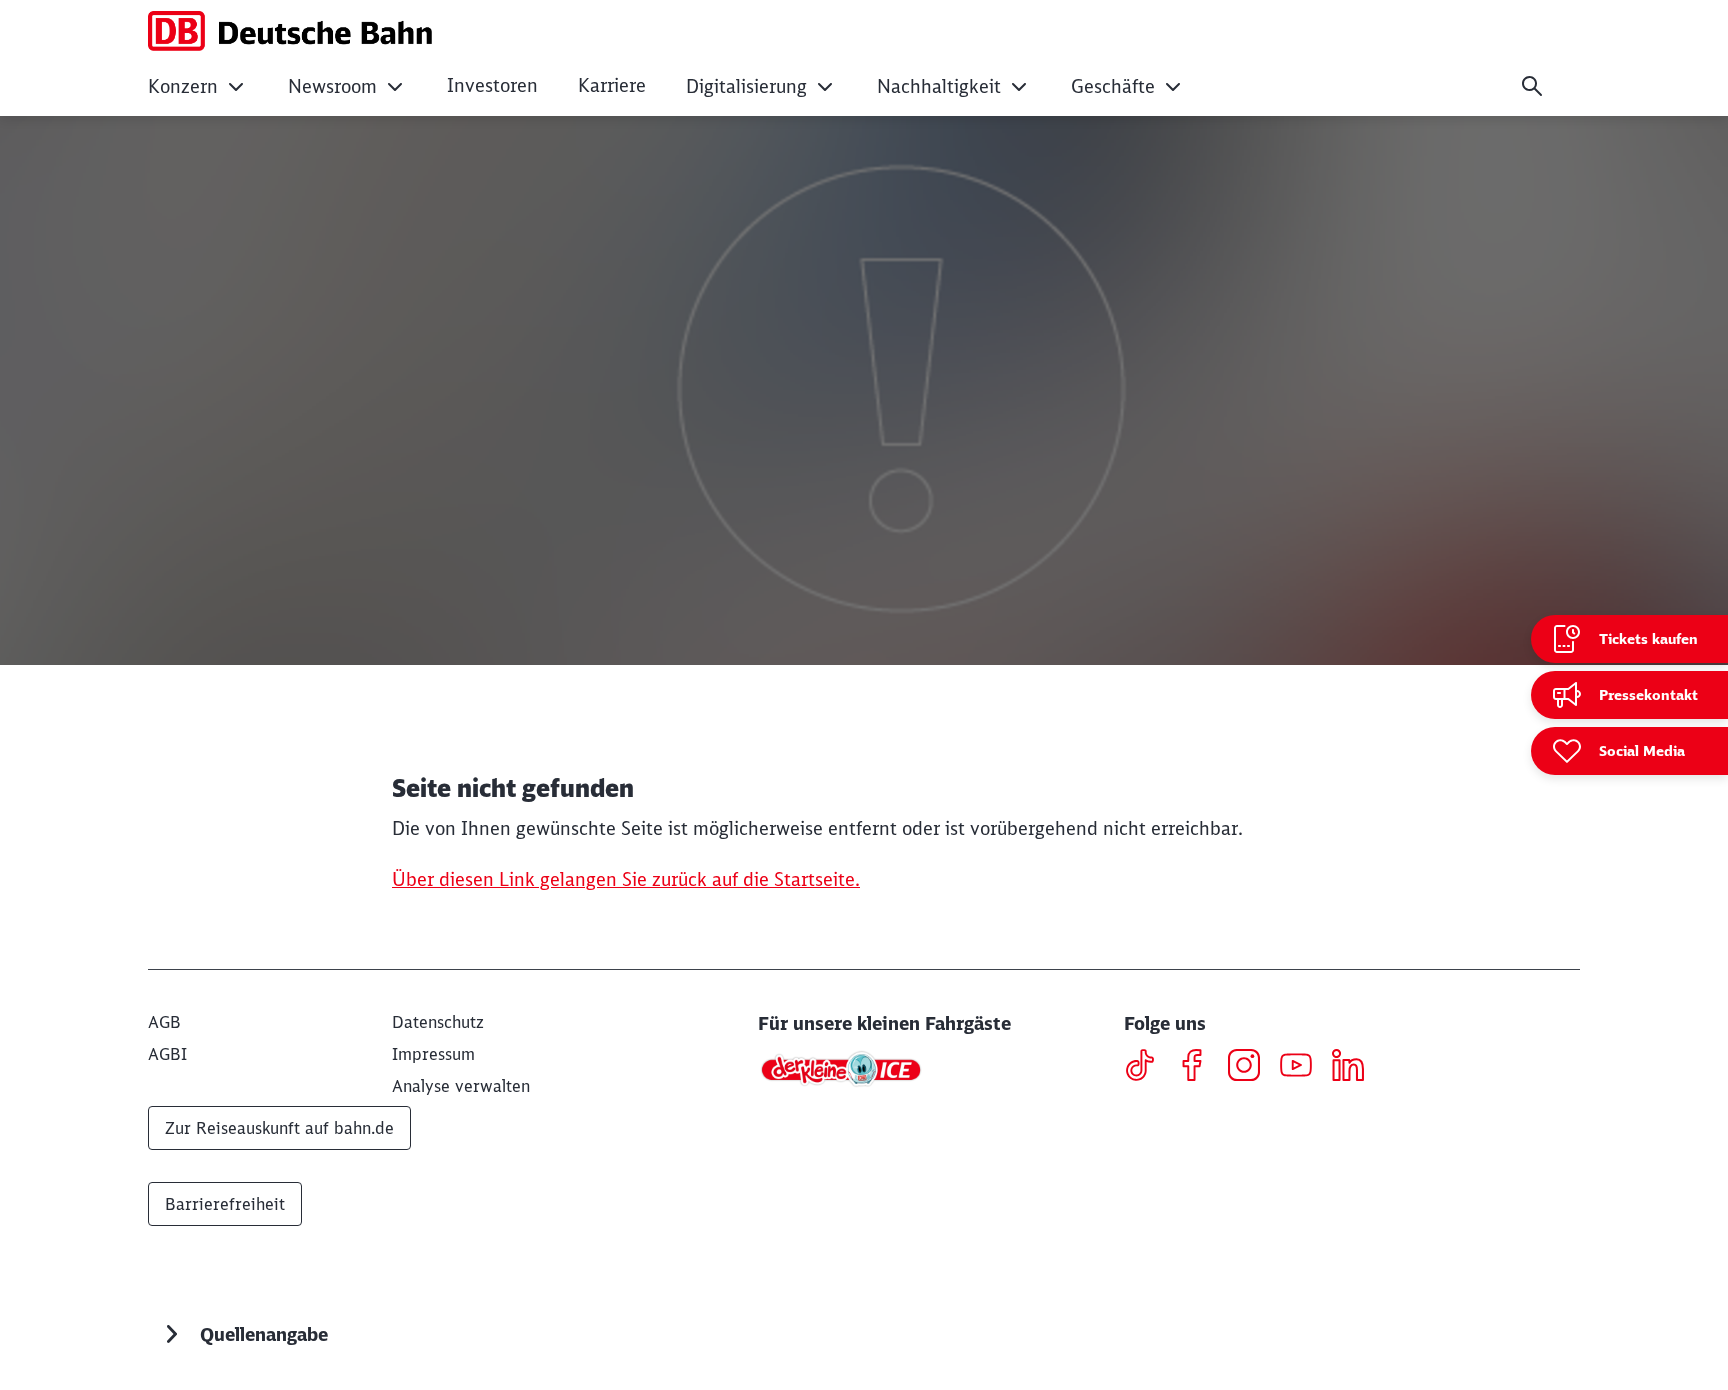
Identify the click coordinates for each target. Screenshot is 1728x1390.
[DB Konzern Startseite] (290, 31)
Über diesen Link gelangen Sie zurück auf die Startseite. (626, 879)
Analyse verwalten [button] (461, 1086)
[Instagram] (1251, 1068)
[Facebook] (1199, 1068)
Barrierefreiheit (225, 1204)
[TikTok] (1147, 1068)
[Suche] (1532, 86)
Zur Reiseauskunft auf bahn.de (279, 1128)
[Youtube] (1303, 1068)
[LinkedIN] (1355, 1068)
